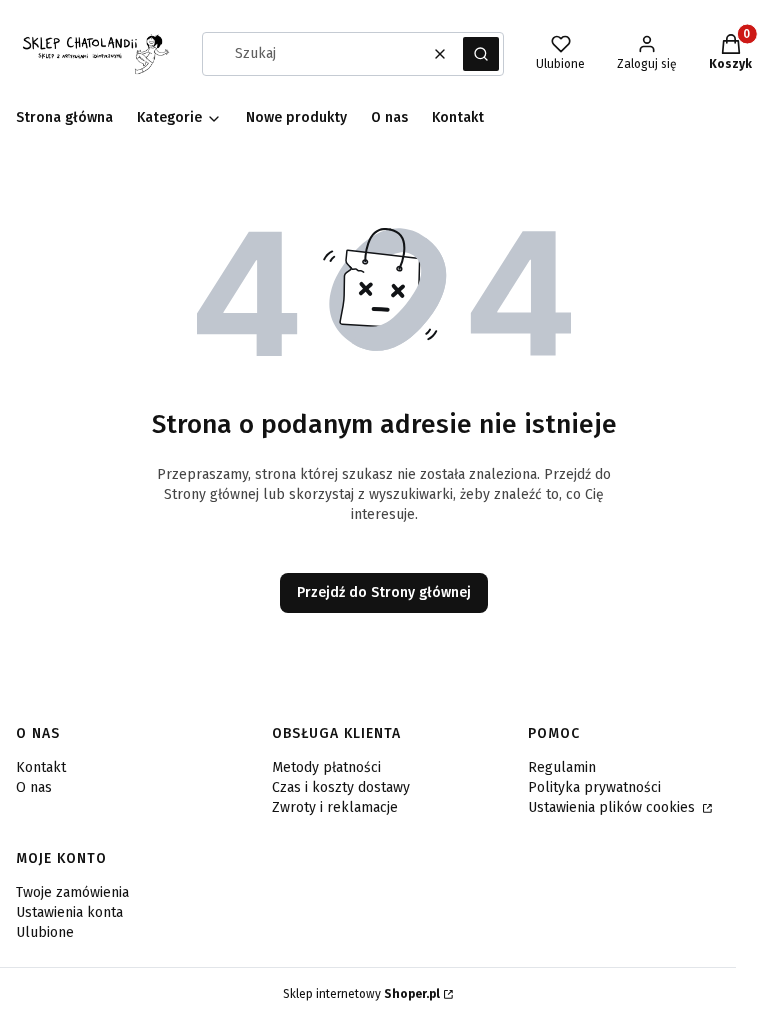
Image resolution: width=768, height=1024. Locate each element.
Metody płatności (326, 767)
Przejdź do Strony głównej (384, 592)
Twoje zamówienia (72, 892)
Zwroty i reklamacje (335, 807)
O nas (34, 787)
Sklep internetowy (361, 994)
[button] (481, 54)
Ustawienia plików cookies (613, 807)
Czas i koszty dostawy (341, 787)
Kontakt (41, 767)
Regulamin (562, 767)
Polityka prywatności (594, 787)
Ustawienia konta (69, 912)
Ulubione (45, 932)
